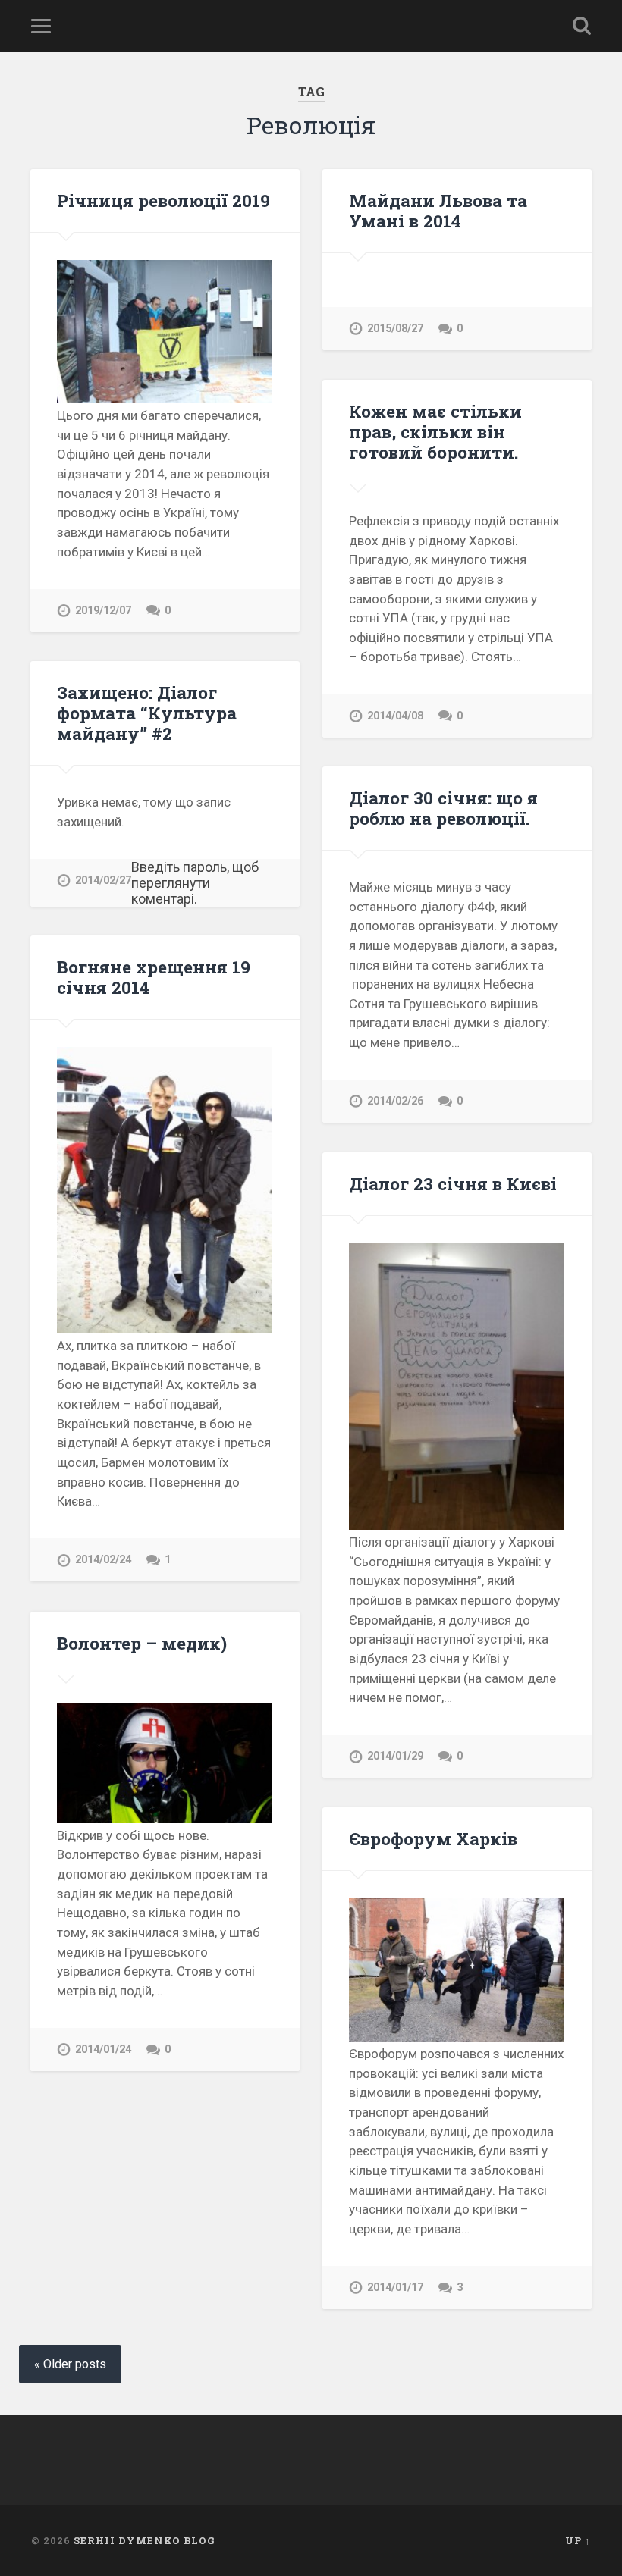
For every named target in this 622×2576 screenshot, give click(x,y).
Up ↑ (578, 2540)
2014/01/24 (103, 2050)
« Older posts (70, 2364)
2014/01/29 (395, 1756)
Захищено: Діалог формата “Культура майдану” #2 (147, 713)
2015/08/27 (395, 329)
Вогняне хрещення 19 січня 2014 (154, 977)
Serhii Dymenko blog (145, 2540)
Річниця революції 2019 (163, 200)
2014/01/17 (395, 2288)
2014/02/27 (103, 881)
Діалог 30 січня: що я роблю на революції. (443, 808)
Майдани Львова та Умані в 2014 (438, 210)
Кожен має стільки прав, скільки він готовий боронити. (435, 431)
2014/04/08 (395, 716)
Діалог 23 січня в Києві (453, 1183)
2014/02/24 (103, 1560)
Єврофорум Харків (433, 1838)
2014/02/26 (395, 1101)
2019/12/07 (103, 611)
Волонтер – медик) (142, 1643)
